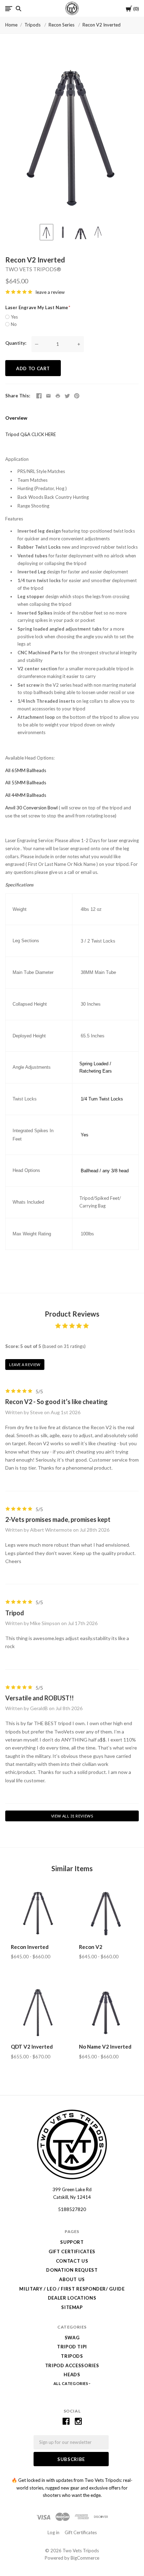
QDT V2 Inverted (32, 2047)
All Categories (71, 2383)
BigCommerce (85, 2558)
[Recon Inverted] (38, 1912)
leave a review (50, 292)
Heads (72, 2375)
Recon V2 (91, 1947)
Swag (72, 2338)
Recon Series (62, 25)
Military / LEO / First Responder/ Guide (72, 2289)
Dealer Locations (72, 2298)
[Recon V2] (106, 1912)
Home (11, 25)
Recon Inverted (30, 1947)
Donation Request (72, 2270)
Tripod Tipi (72, 2347)
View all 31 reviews (72, 1816)
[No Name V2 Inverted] (106, 2012)
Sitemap (72, 2307)
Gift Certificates (72, 2251)
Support (72, 2242)
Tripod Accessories (72, 2365)
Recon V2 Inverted (102, 25)
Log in (53, 2532)
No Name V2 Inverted (105, 2047)
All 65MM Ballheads (26, 770)
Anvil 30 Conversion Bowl (31, 808)
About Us (72, 2279)
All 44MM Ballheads (26, 795)
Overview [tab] (16, 418)
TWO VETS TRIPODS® (33, 269)
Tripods (33, 25)
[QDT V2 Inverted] (38, 2012)
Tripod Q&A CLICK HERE (31, 434)
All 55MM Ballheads (26, 783)
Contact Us (72, 2261)
